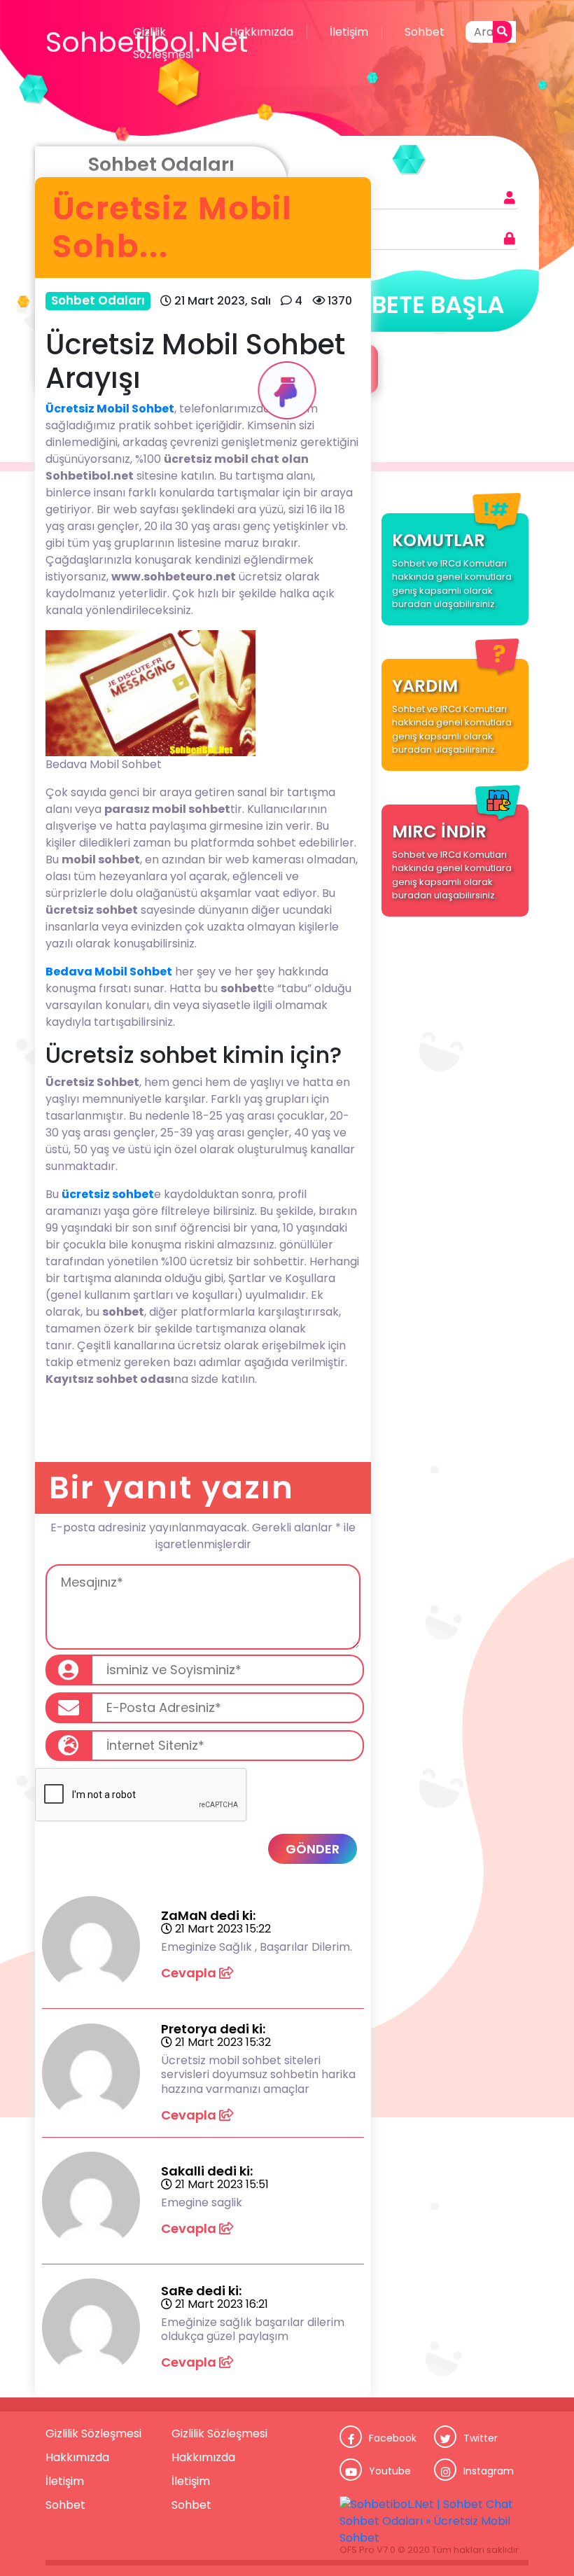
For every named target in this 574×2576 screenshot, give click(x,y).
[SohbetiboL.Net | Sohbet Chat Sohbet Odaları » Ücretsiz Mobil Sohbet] (434, 2521)
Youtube (390, 2471)
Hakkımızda (261, 32)
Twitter (481, 2438)
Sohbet (425, 32)
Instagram (489, 2471)
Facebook (393, 2438)
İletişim (349, 32)
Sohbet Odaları (98, 300)
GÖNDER (313, 1849)
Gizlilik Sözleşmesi (163, 43)
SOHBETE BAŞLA (413, 305)
